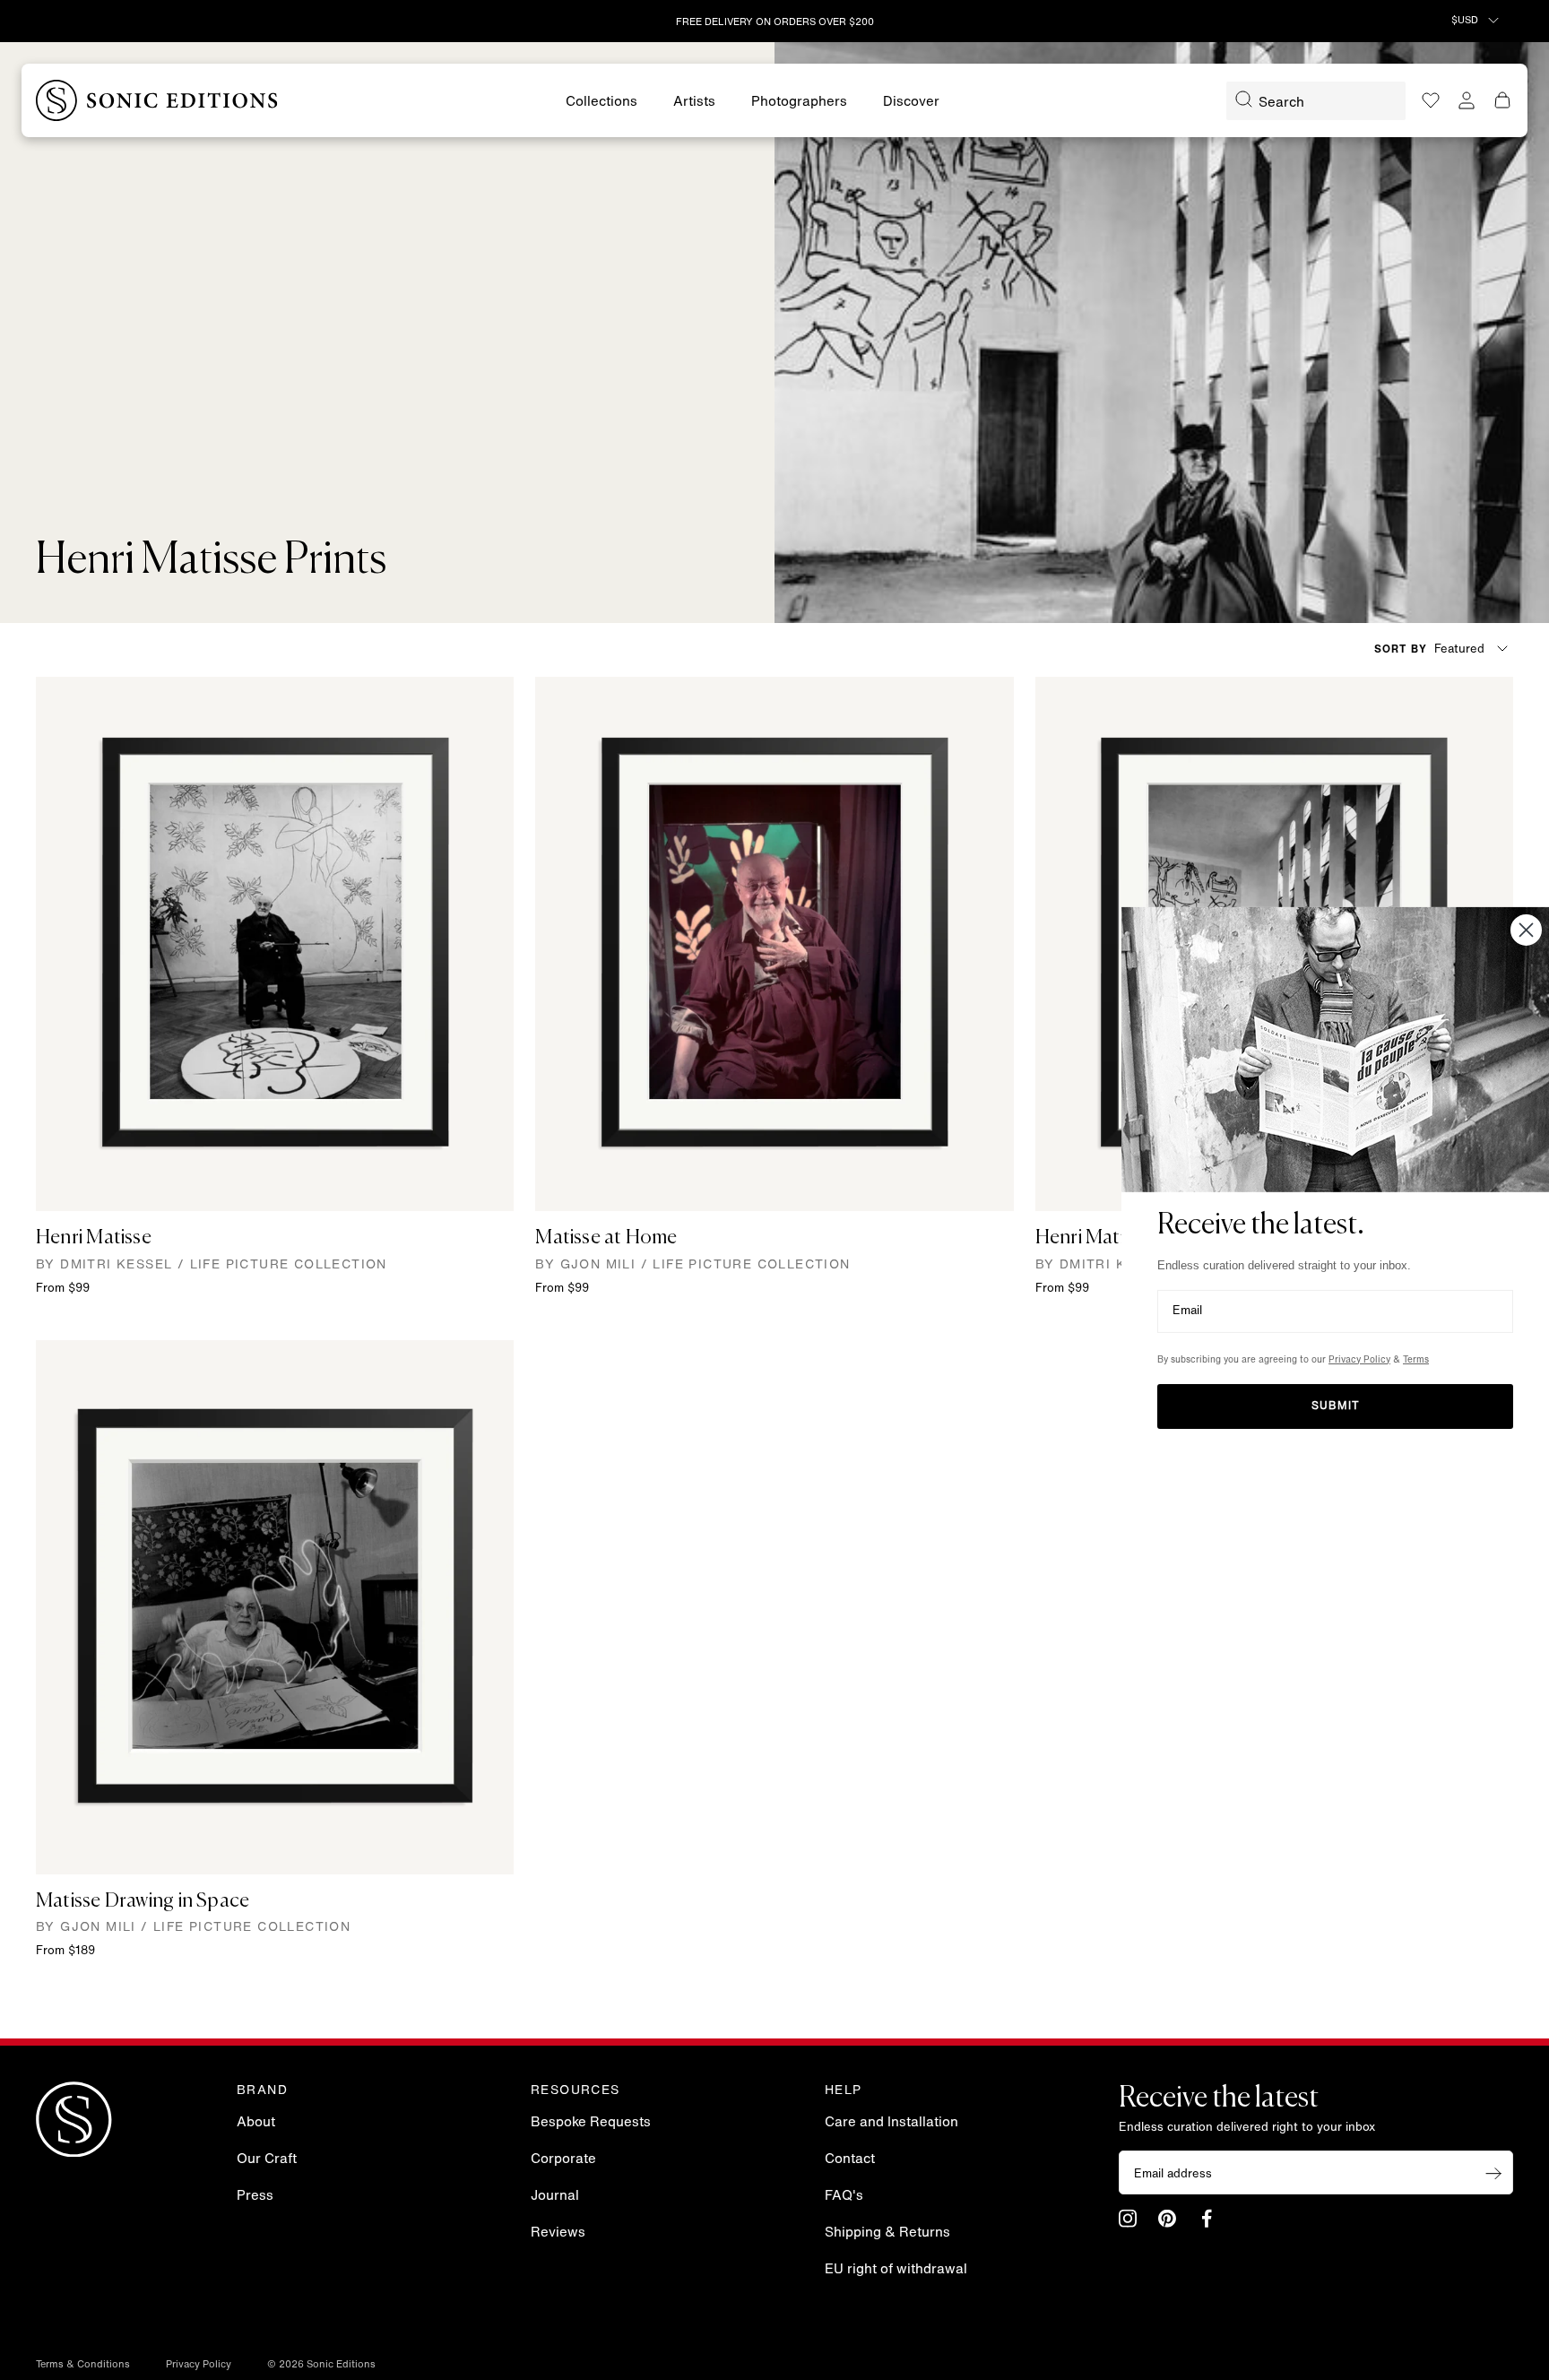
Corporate (563, 2160)
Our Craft (267, 2160)
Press (255, 2197)
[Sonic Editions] (157, 100)
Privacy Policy (199, 2365)
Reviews (558, 2233)
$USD (1466, 21)
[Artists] (694, 103)
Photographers (799, 103)
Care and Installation (891, 2123)
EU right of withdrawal (896, 2270)
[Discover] (911, 103)
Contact (850, 2160)
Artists (694, 103)
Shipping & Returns (887, 2233)
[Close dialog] (1526, 929)
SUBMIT (1336, 1406)
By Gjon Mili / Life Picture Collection (692, 1265)
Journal (555, 2197)
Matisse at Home (606, 1238)
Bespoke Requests (591, 2123)
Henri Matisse (94, 1238)
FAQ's (844, 2197)
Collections (601, 103)
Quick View (275, 1184)
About (256, 2123)
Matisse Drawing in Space (143, 1901)
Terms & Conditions (83, 2365)
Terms (1416, 1360)
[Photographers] (799, 103)
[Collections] (601, 103)
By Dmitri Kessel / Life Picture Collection (212, 1265)
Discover (911, 103)
